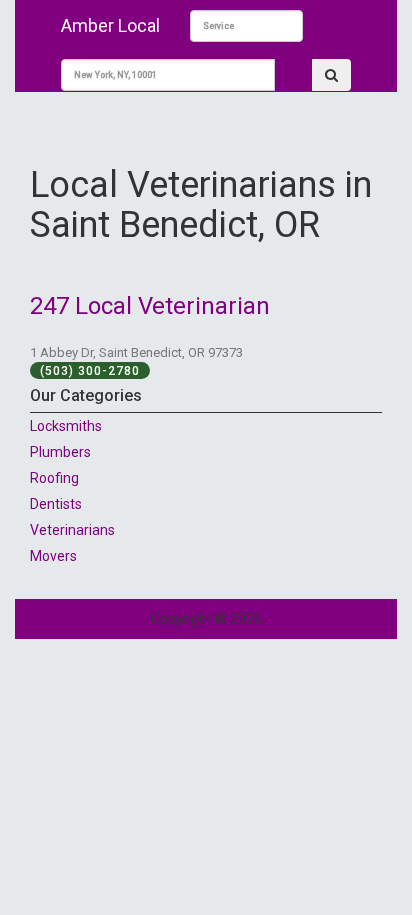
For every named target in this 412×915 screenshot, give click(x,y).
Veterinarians (72, 530)
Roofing (54, 478)
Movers (53, 556)
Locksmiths (66, 426)
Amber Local (110, 25)
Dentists (56, 504)
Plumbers (60, 452)
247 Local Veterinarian (150, 306)
